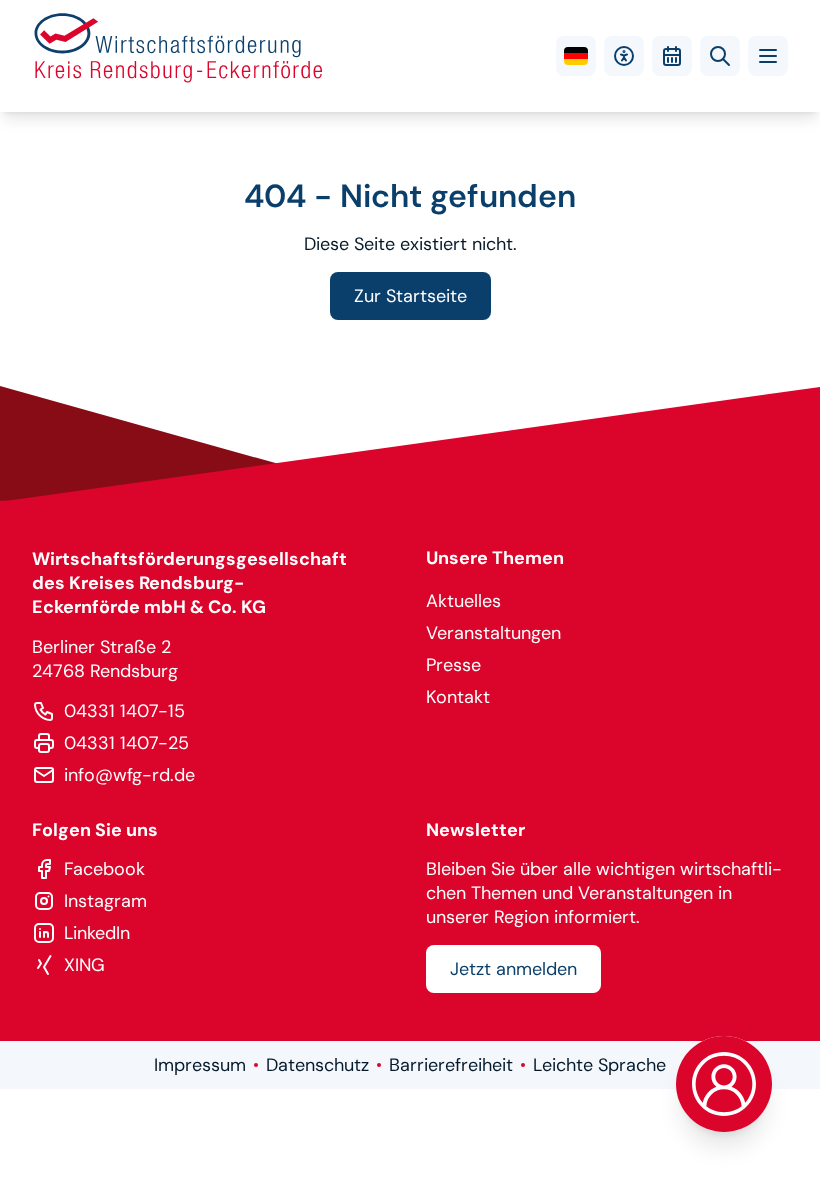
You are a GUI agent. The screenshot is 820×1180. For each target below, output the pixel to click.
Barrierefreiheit (451, 1065)
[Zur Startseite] (178, 56)
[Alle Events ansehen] (672, 56)
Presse (453, 665)
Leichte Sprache (599, 1065)
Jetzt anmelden (513, 969)
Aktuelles (463, 601)
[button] (768, 56)
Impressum (200, 1065)
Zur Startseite (410, 296)
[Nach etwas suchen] (720, 56)
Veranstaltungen (493, 633)
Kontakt (458, 697)
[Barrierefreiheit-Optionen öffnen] (624, 56)
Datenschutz (317, 1065)
